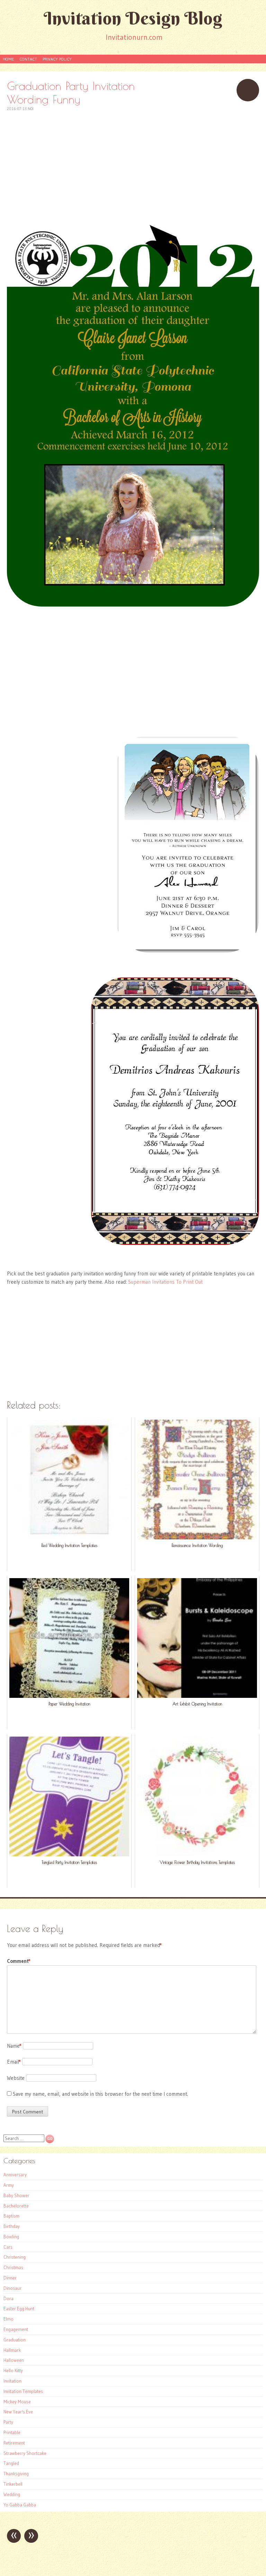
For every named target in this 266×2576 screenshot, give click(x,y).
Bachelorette (16, 2206)
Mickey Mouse (17, 2402)
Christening (15, 2257)
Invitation (12, 2381)
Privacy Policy (57, 59)
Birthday (12, 2226)
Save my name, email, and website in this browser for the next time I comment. (100, 2094)
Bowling (11, 2237)
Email (14, 2062)
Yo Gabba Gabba (20, 2505)
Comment (19, 1961)
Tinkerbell (13, 2484)
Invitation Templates (23, 2391)
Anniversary (15, 2175)
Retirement (14, 2443)
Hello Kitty (13, 2370)
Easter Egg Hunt (19, 2309)
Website (16, 2078)
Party (8, 2422)
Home (8, 59)
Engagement (16, 2329)
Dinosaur (12, 2288)
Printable (12, 2432)
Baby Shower (16, 2195)
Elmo (8, 2319)
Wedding (12, 2494)
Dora (8, 2299)
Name (14, 2046)
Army (9, 2185)
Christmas (13, 2267)
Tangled (11, 2463)
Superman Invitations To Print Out (165, 1282)
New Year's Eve (18, 2412)
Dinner (10, 2278)
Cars (8, 2247)
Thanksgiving (16, 2474)
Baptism (11, 2216)
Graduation (15, 2340)
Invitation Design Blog (133, 18)
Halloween (14, 2360)
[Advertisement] (133, 161)
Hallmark (12, 2350)
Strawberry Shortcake (25, 2453)
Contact (28, 59)
